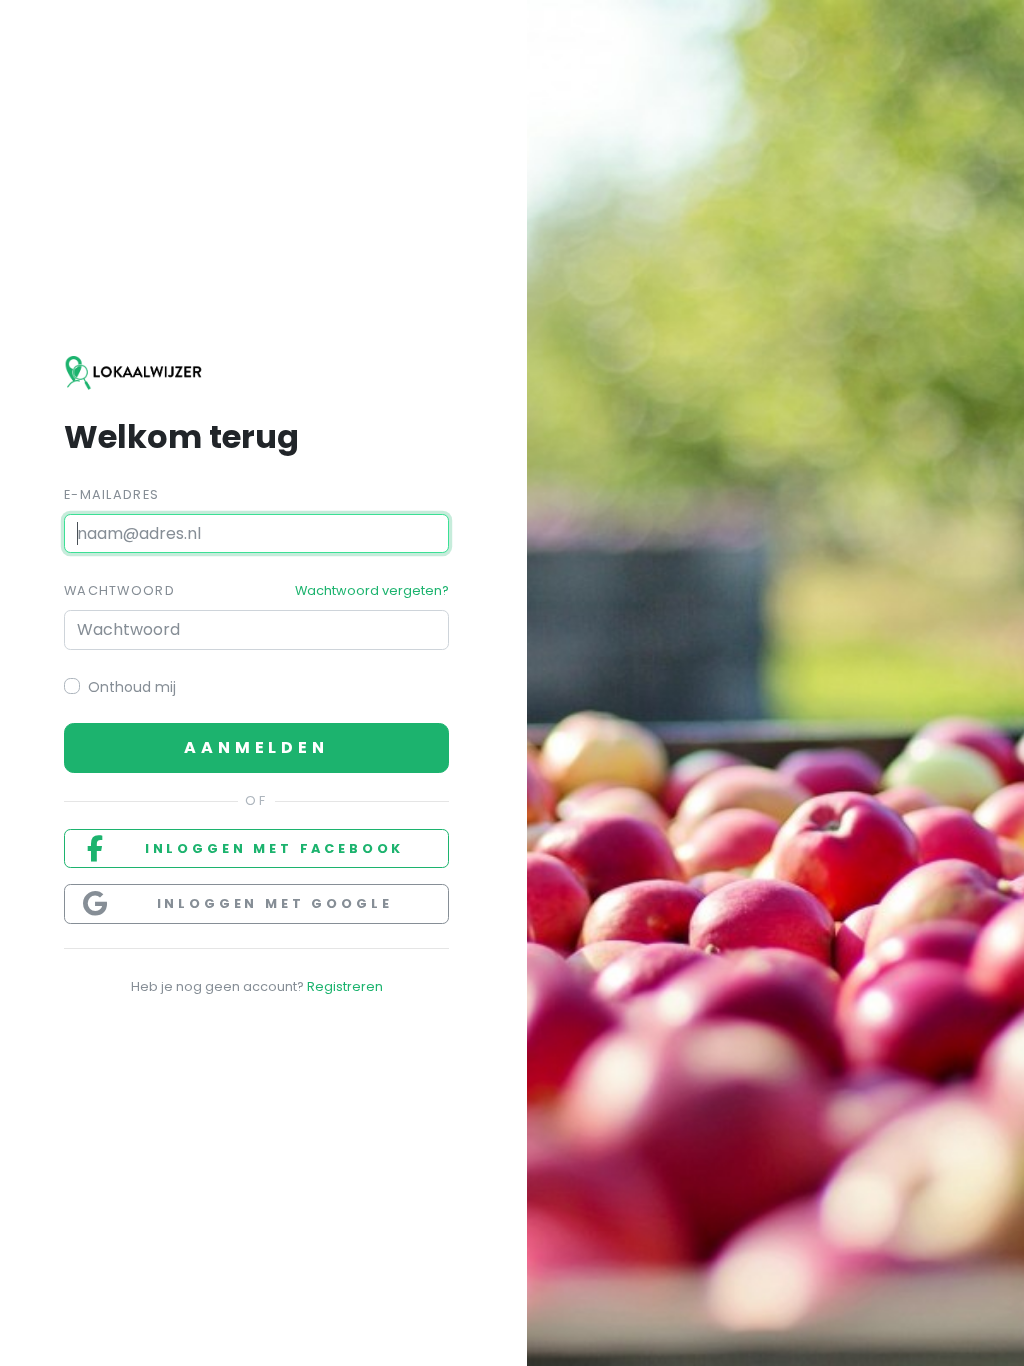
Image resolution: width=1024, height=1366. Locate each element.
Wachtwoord (119, 590)
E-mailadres (111, 494)
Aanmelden (256, 747)
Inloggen (275, 848)
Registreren (345, 986)
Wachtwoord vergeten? (372, 590)
